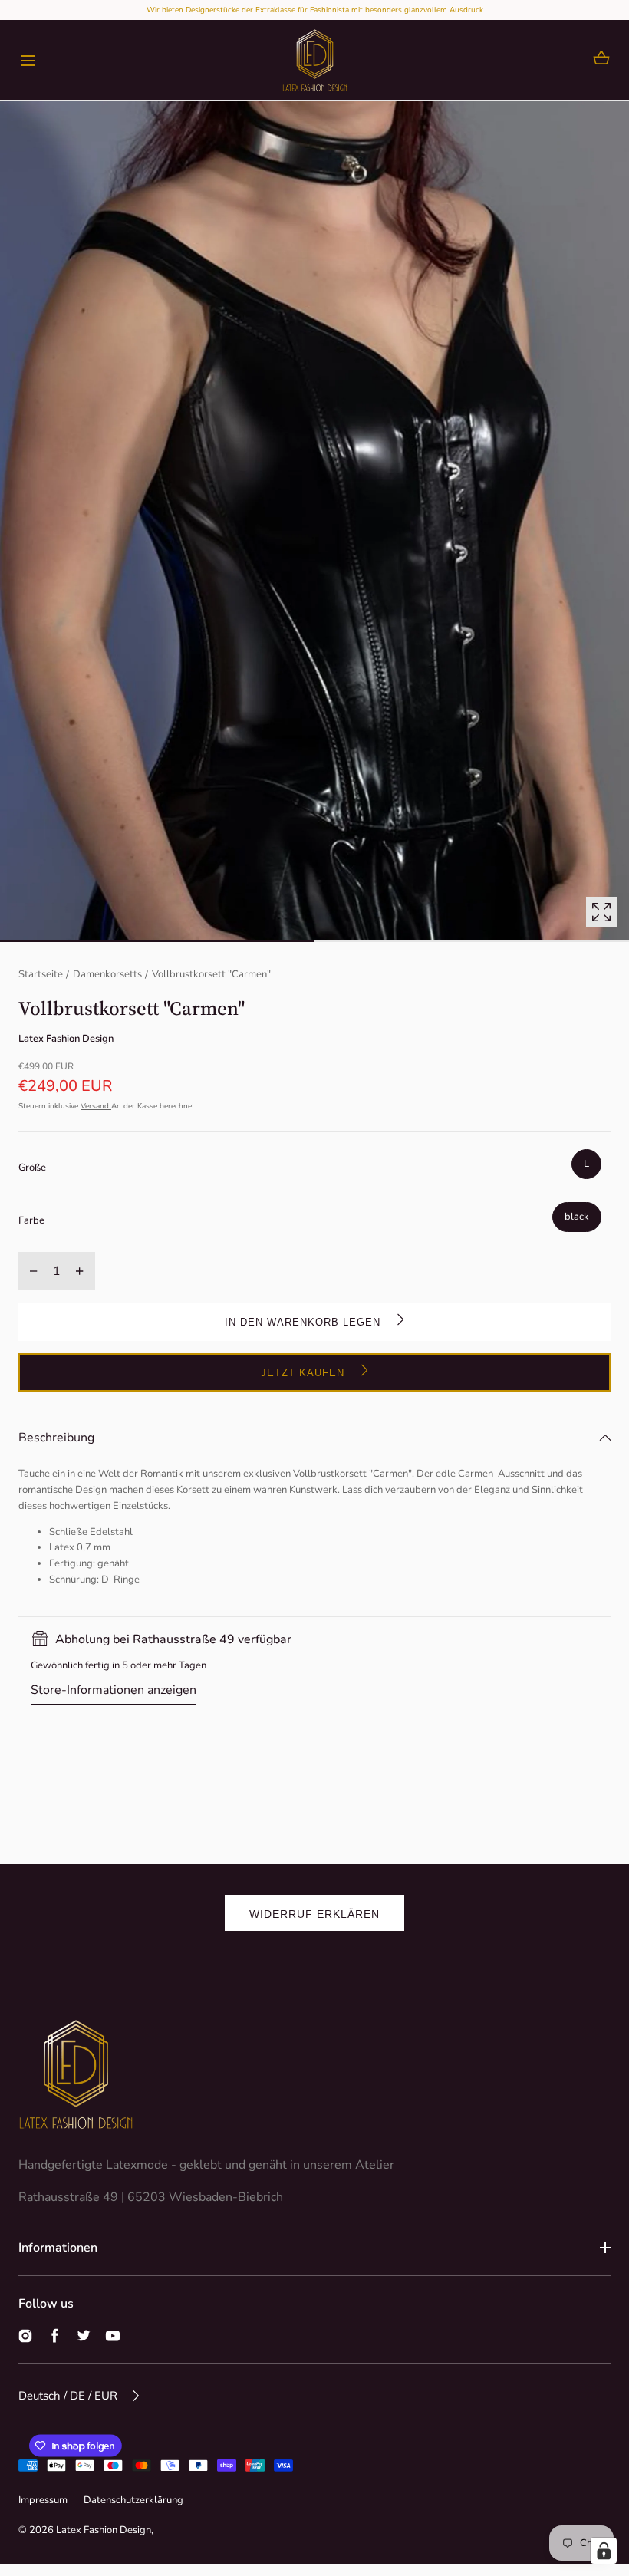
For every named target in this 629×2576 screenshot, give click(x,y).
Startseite (41, 974)
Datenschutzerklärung (133, 2500)
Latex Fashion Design (104, 2530)
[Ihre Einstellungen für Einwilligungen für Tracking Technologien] (604, 2551)
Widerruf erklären (314, 1914)
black (577, 1217)
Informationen (58, 2248)
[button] (28, 60)
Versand (96, 1106)
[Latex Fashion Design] (315, 60)
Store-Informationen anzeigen (114, 1690)
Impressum (43, 2500)
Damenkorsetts (107, 974)
